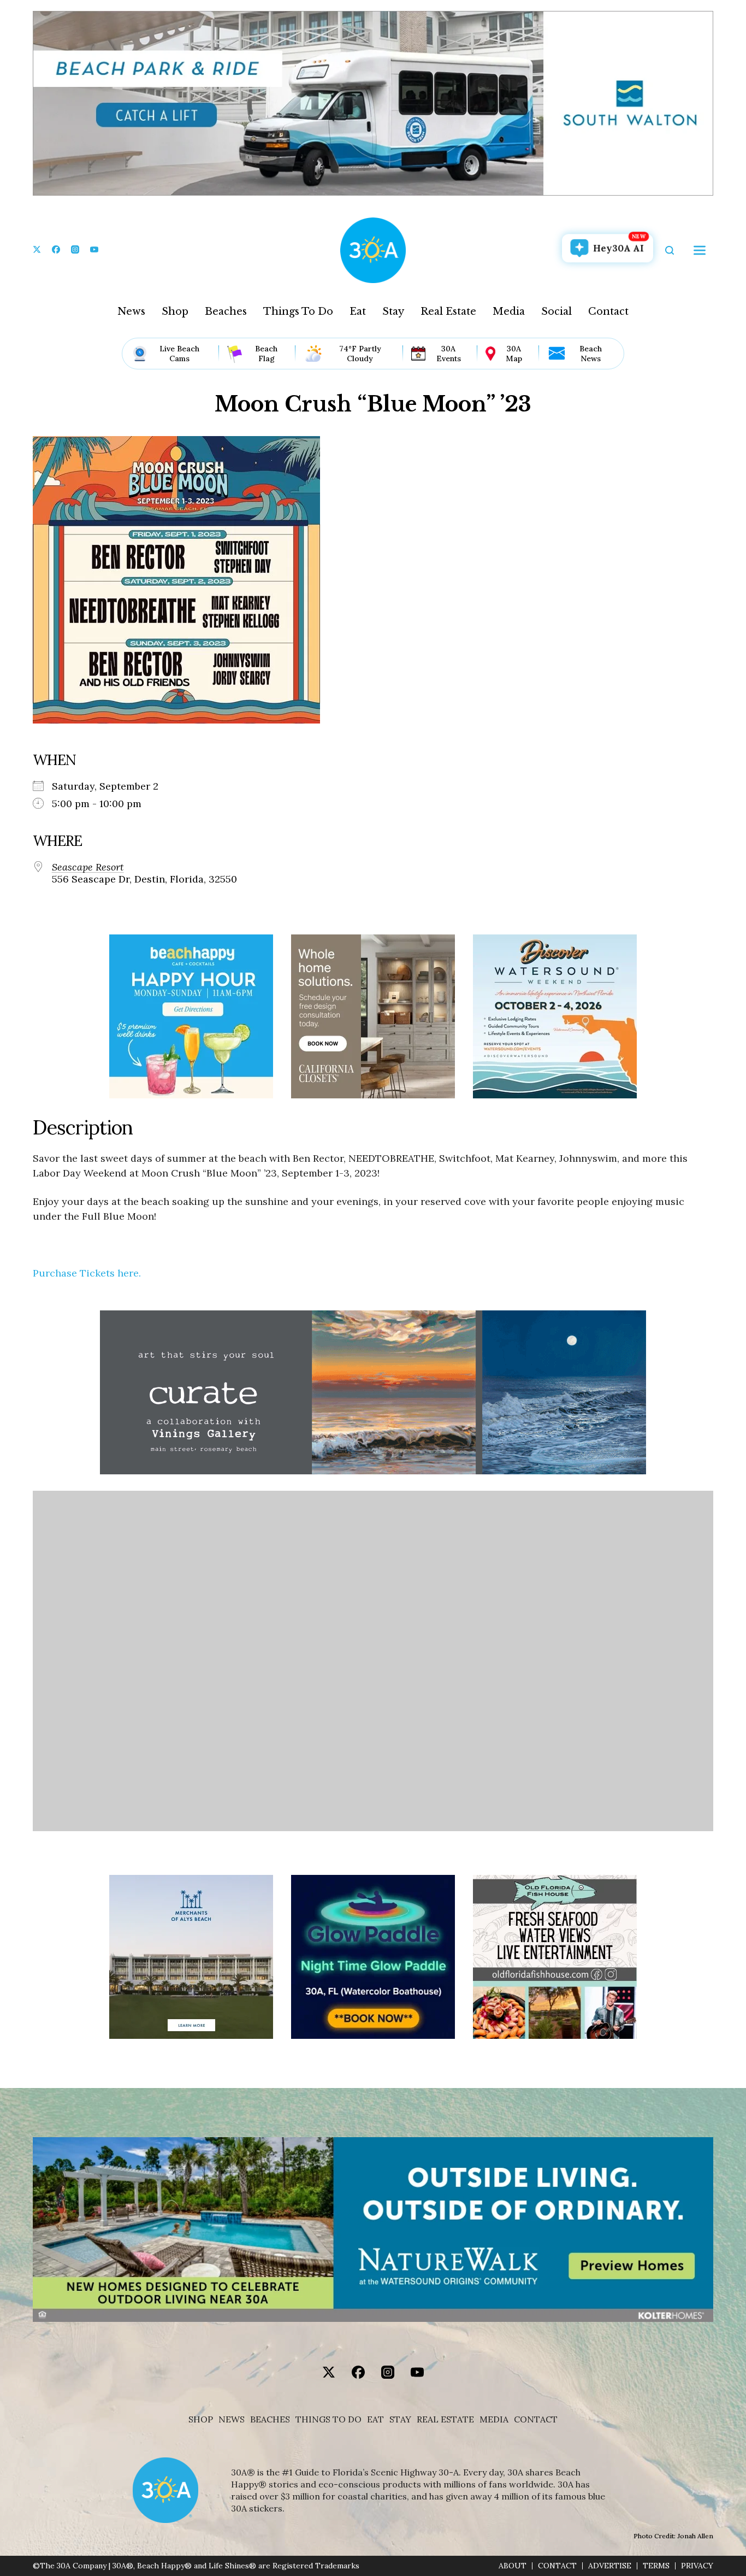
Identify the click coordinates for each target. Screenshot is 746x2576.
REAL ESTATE (445, 2419)
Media (509, 311)
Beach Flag (266, 354)
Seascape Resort (88, 867)
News (131, 311)
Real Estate (448, 311)
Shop (175, 311)
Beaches (226, 311)
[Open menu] (700, 250)
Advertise (610, 2566)
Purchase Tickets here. (87, 1273)
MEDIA (494, 2419)
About (513, 2566)
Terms (656, 2566)
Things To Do (298, 311)
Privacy (697, 2566)
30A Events (449, 354)
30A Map (514, 354)
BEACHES (270, 2419)
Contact (608, 311)
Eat (358, 311)
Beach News (591, 354)
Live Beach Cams (179, 354)
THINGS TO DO (328, 2419)
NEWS (232, 2419)
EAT (375, 2419)
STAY (400, 2419)
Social (556, 311)
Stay (393, 311)
